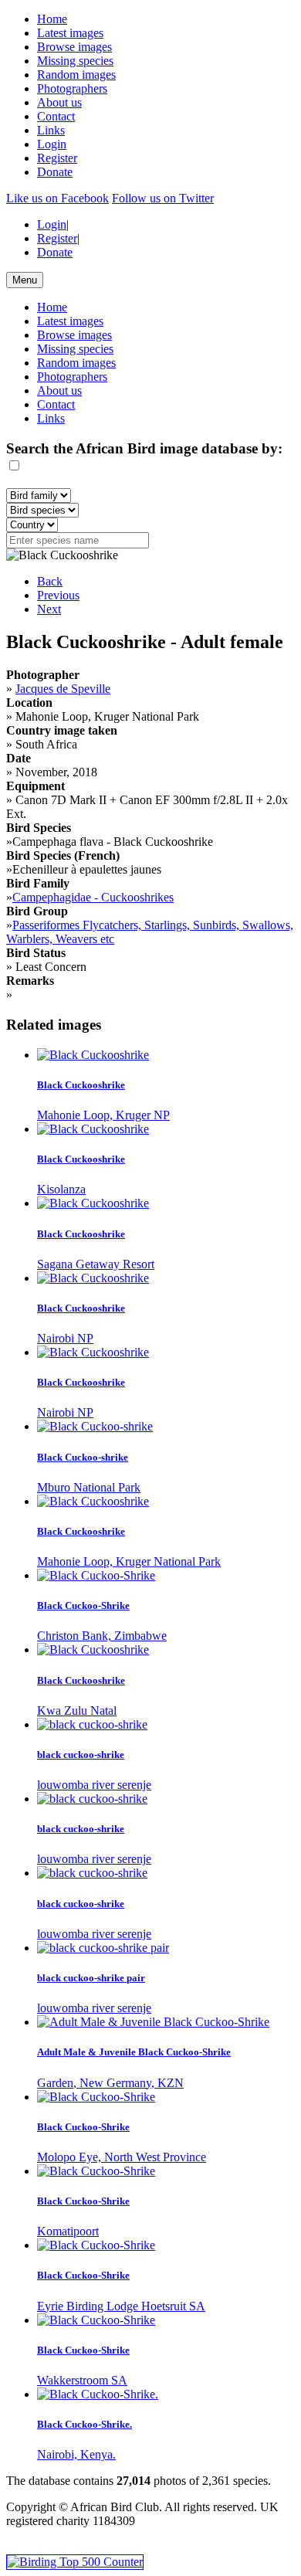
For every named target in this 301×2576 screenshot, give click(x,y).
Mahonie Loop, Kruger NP (103, 1115)
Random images (76, 75)
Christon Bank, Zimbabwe (102, 1636)
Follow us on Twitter (163, 198)
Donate (55, 172)
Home (52, 19)
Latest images (70, 33)
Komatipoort (68, 2231)
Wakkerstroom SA (82, 2380)
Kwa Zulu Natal (77, 1711)
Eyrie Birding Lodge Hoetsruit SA (121, 2306)
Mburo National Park (89, 1487)
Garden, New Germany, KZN (110, 2083)
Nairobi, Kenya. (76, 2454)
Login (52, 144)
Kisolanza (61, 1189)
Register (57, 158)
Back (50, 581)
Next (49, 609)
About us (59, 102)
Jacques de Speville (63, 689)
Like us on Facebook (57, 198)
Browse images (74, 47)
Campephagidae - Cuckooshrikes (93, 897)
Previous (58, 595)
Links (51, 130)
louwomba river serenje (94, 1785)
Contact (56, 116)
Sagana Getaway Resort (96, 1264)
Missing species (75, 61)
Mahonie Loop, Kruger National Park (129, 1561)
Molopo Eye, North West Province (122, 2157)
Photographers (72, 88)
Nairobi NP (65, 1338)
